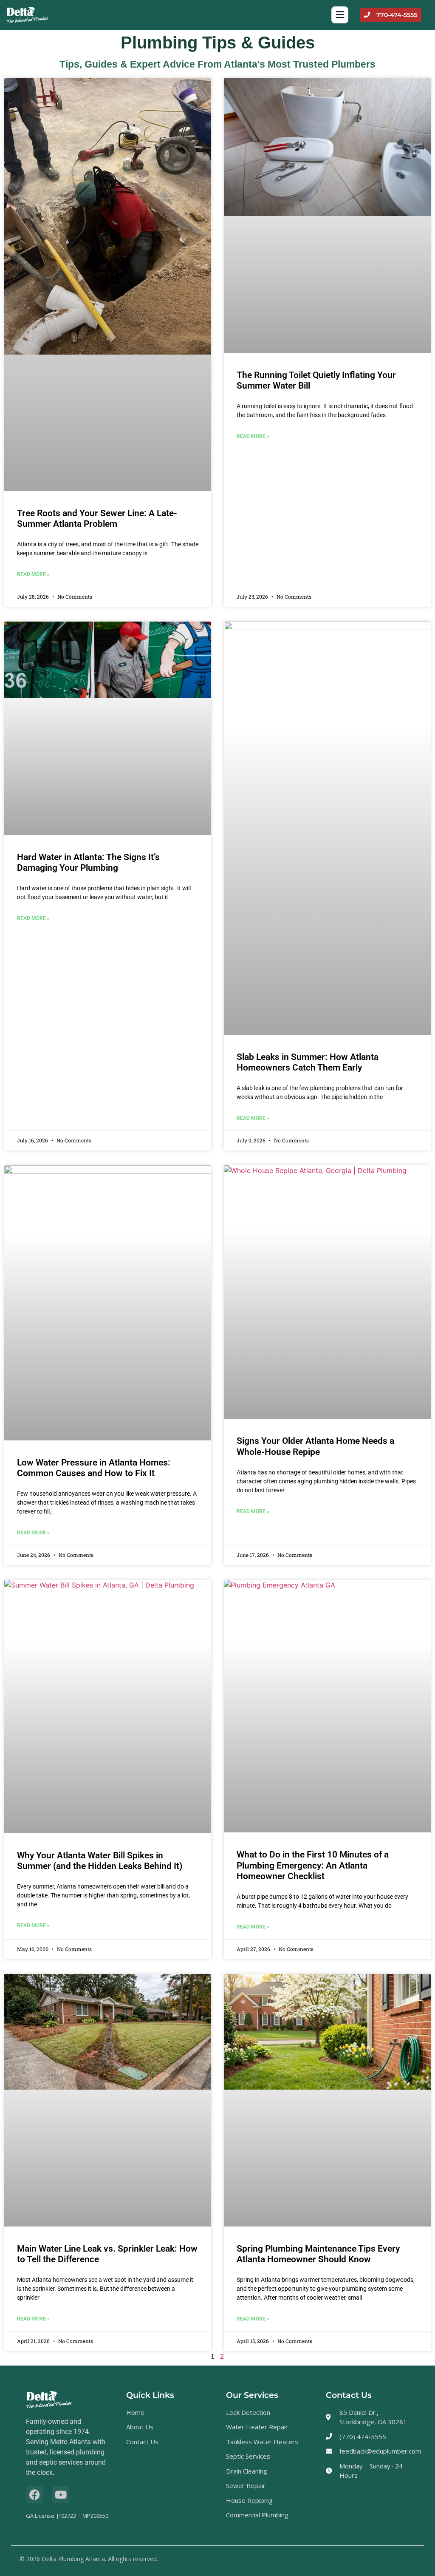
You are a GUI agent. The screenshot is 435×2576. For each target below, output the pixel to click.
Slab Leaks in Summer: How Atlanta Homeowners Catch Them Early (308, 1062)
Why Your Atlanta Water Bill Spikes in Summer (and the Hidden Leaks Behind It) (100, 1861)
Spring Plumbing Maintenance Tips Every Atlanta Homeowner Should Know (318, 2254)
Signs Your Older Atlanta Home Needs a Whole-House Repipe (315, 1446)
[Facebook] (34, 2495)
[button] (340, 15)
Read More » (33, 574)
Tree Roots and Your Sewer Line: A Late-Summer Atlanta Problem (97, 518)
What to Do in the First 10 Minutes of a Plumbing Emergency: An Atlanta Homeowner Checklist (313, 1865)
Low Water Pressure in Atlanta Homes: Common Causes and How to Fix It (94, 1468)
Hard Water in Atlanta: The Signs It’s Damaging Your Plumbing (88, 862)
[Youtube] (61, 2495)
